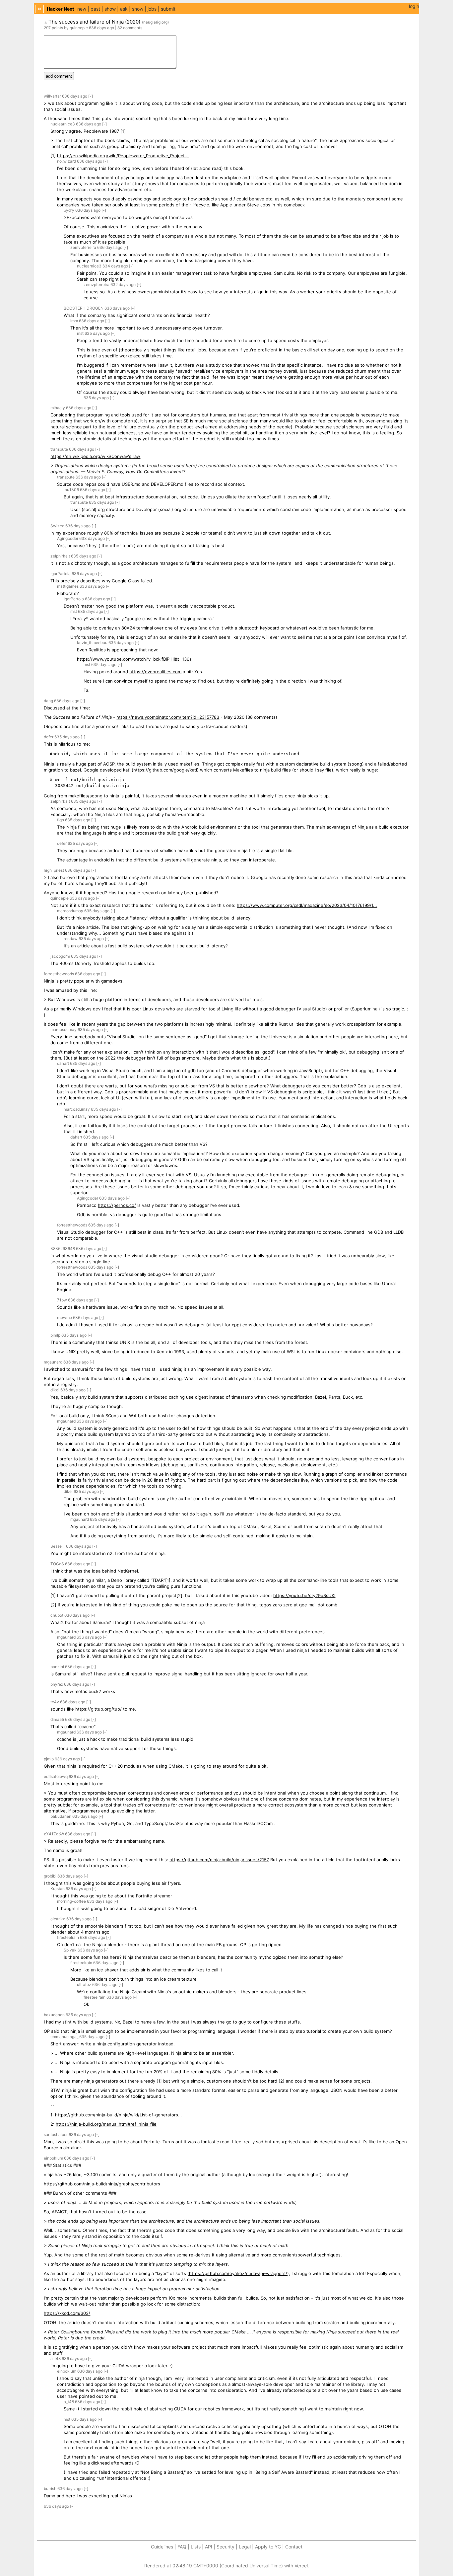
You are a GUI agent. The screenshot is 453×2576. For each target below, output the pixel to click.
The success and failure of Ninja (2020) (94, 22)
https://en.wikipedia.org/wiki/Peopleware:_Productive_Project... (123, 156)
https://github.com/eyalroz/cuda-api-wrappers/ (238, 2273)
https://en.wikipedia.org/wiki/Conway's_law (95, 456)
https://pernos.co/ (117, 1205)
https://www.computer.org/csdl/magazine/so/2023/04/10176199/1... (307, 905)
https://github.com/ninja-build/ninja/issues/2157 (219, 1860)
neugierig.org (155, 22)
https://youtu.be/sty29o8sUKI (304, 1595)
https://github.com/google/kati (165, 770)
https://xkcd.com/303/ (67, 2313)
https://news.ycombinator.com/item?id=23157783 (168, 717)
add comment (59, 76)
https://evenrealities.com (155, 672)
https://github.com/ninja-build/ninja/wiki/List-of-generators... (119, 2115)
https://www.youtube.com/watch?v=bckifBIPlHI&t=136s (134, 659)
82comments (130, 28)
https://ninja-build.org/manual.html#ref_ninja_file (106, 2124)
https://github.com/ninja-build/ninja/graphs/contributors (102, 2184)
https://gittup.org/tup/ (98, 1709)
